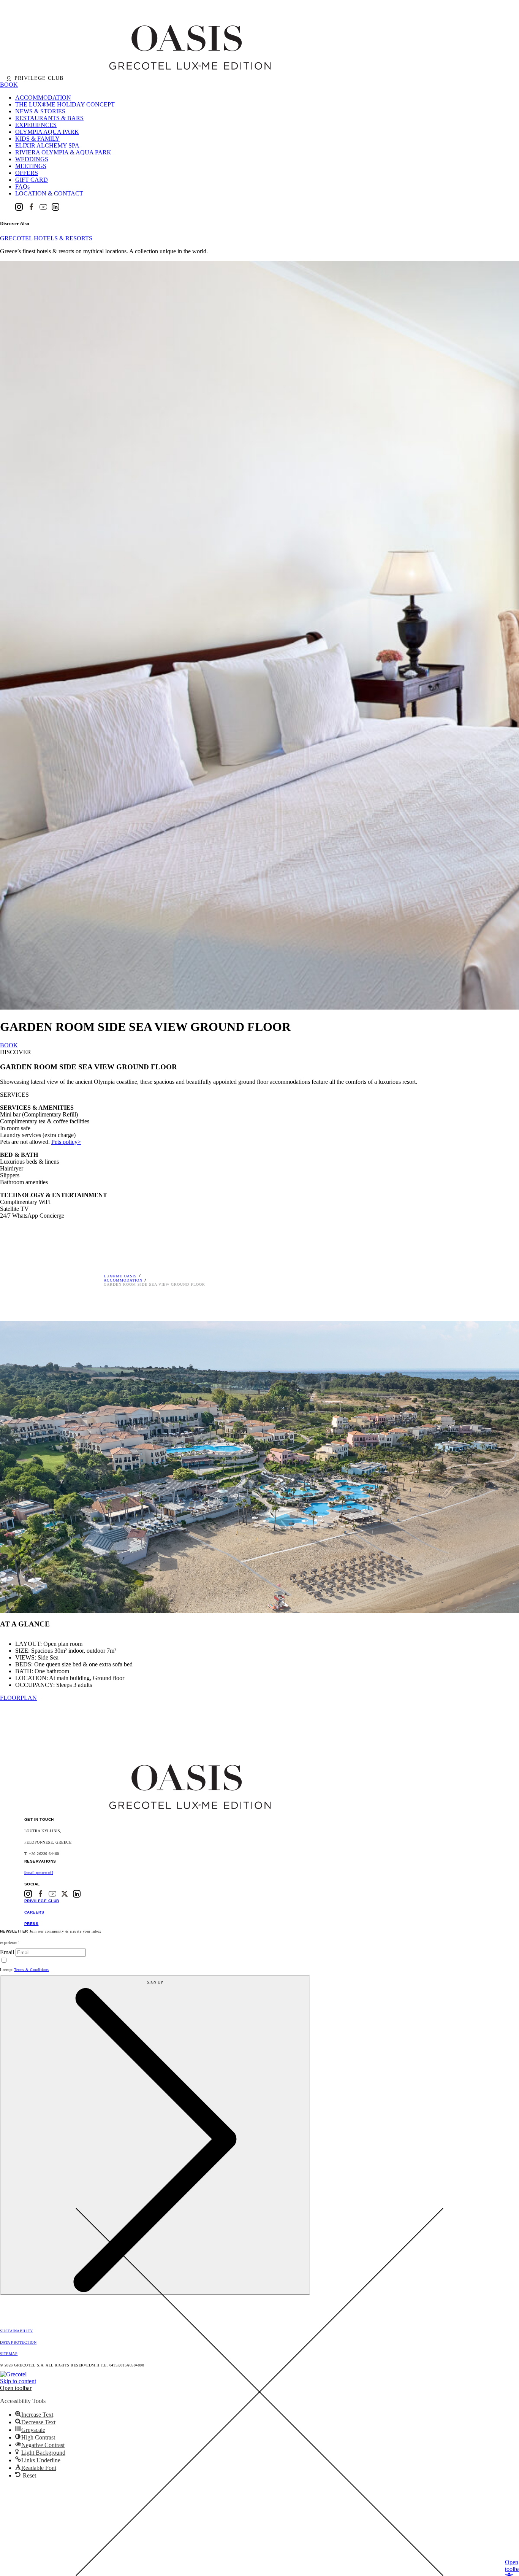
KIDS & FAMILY (37, 139)
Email (7, 1952)
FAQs (22, 187)
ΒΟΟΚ (9, 1045)
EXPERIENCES (36, 125)
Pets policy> (66, 1142)
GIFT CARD (32, 180)
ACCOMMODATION (43, 98)
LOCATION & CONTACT (49, 193)
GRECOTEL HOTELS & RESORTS (46, 238)
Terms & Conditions (32, 1970)
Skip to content (18, 2381)
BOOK (9, 85)
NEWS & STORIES (40, 111)
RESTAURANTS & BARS (49, 118)
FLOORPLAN (18, 1698)
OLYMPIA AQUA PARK (47, 132)
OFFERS (27, 173)
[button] (16, 2388)
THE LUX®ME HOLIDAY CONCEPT (65, 104)
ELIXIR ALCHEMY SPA (47, 145)
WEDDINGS (32, 159)
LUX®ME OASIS (120, 1276)
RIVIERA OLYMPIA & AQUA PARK (63, 152)
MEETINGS (31, 166)
